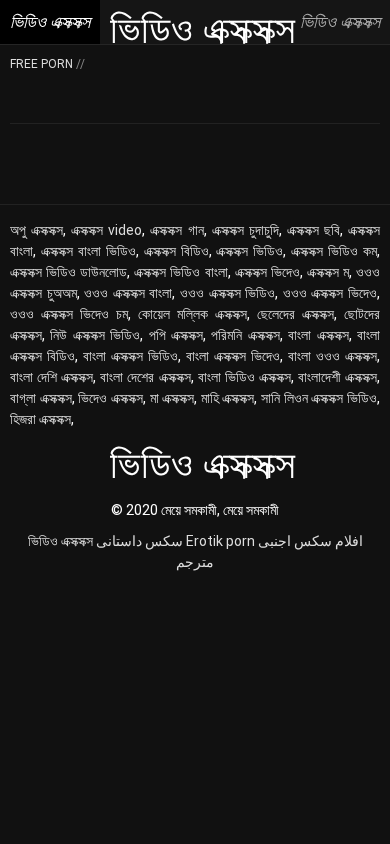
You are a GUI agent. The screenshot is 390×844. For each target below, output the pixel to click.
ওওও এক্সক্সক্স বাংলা (128, 293)
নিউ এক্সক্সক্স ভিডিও (95, 335)
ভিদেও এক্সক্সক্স (110, 398)
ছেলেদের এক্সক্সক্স (295, 314)
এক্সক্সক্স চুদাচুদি (245, 230)
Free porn (43, 64)
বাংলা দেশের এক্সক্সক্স (145, 377)
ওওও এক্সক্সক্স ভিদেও (330, 293)
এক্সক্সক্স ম (328, 272)
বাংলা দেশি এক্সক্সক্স (51, 377)
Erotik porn (220, 541)
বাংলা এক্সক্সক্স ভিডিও (130, 356)
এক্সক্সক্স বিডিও (176, 251)
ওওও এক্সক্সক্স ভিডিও (227, 293)
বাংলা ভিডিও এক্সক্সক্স (244, 377)
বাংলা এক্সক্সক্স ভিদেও (233, 356)
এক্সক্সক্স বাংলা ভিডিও (88, 251)
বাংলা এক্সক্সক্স (318, 335)
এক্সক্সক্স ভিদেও (267, 272)
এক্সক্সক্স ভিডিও (249, 251)
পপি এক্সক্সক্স (176, 335)
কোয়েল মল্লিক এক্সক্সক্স (192, 314)
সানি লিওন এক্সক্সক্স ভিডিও (319, 398)
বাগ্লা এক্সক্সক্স (41, 398)
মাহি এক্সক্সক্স (228, 398)
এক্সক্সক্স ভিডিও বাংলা (180, 272)
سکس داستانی (139, 541)
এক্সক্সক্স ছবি (313, 230)
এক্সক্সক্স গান (176, 230)
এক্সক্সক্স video (106, 230)
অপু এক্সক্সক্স (36, 230)
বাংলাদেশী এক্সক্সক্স (337, 377)
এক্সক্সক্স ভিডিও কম (334, 251)
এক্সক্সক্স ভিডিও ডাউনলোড (68, 272)
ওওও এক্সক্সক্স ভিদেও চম (69, 314)
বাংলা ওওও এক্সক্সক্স (332, 356)
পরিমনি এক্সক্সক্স (245, 335)
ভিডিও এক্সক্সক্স (60, 541)
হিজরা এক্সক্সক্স (40, 419)
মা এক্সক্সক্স (172, 398)
